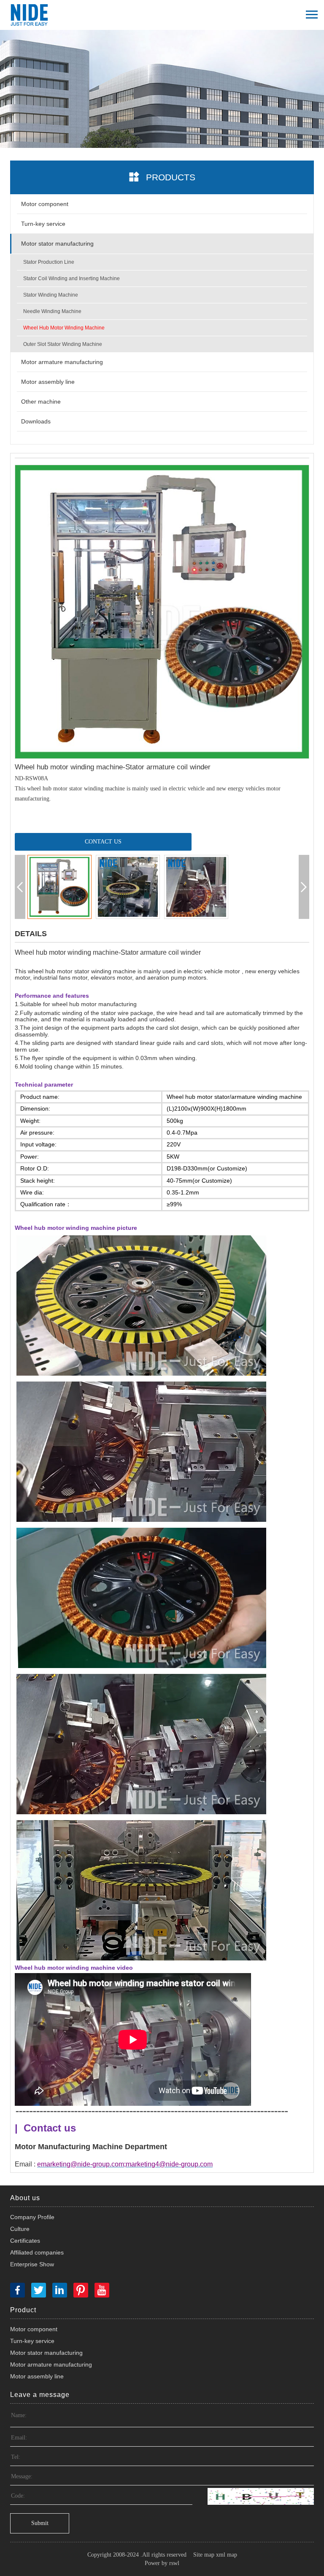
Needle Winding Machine (52, 311)
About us (25, 2198)
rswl (174, 2563)
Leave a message (40, 2395)
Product (23, 2310)
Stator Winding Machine (51, 295)
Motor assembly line (48, 382)
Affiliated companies (37, 2252)
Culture (20, 2229)
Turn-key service (43, 224)
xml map (227, 2555)
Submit (40, 2523)
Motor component (45, 204)
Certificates (25, 2241)
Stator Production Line (49, 262)
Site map (204, 2555)
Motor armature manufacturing (62, 362)
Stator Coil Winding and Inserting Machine (72, 278)
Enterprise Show (32, 2264)
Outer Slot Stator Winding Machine (63, 344)
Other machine (41, 402)
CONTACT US (103, 842)
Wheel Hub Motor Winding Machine (64, 328)
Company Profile (32, 2217)
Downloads (36, 421)
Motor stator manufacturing (57, 244)
